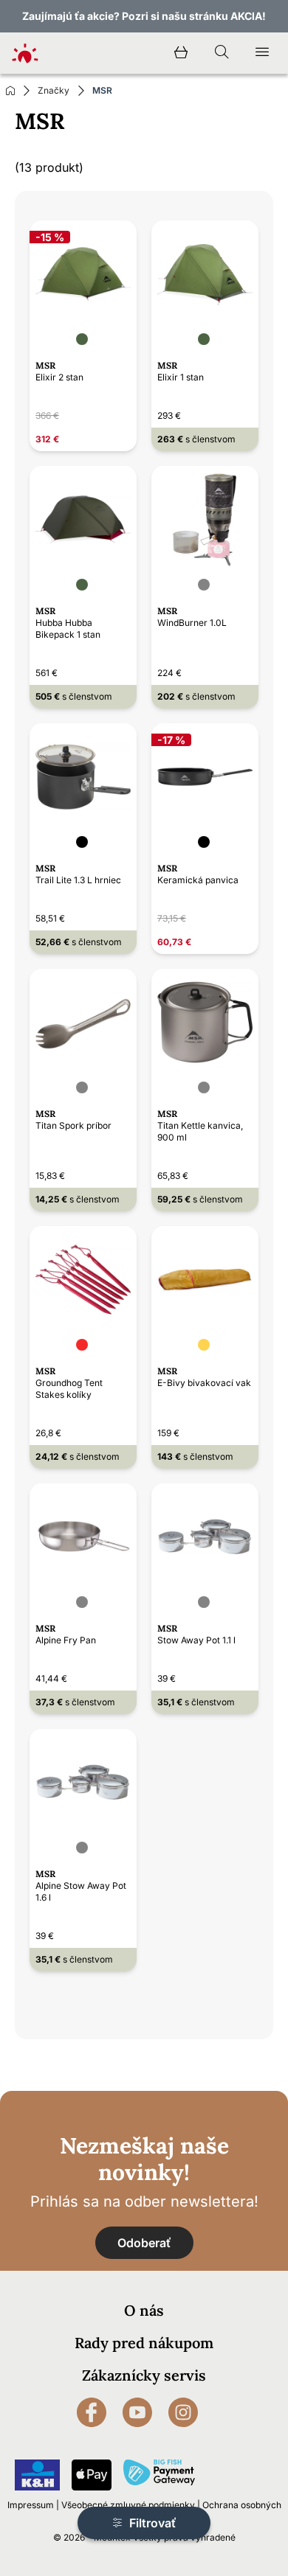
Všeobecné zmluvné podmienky (128, 2505)
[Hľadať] (222, 53)
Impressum (31, 2505)
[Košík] (181, 53)
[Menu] (262, 53)
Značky (54, 90)
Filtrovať (151, 2523)
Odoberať (144, 2243)
